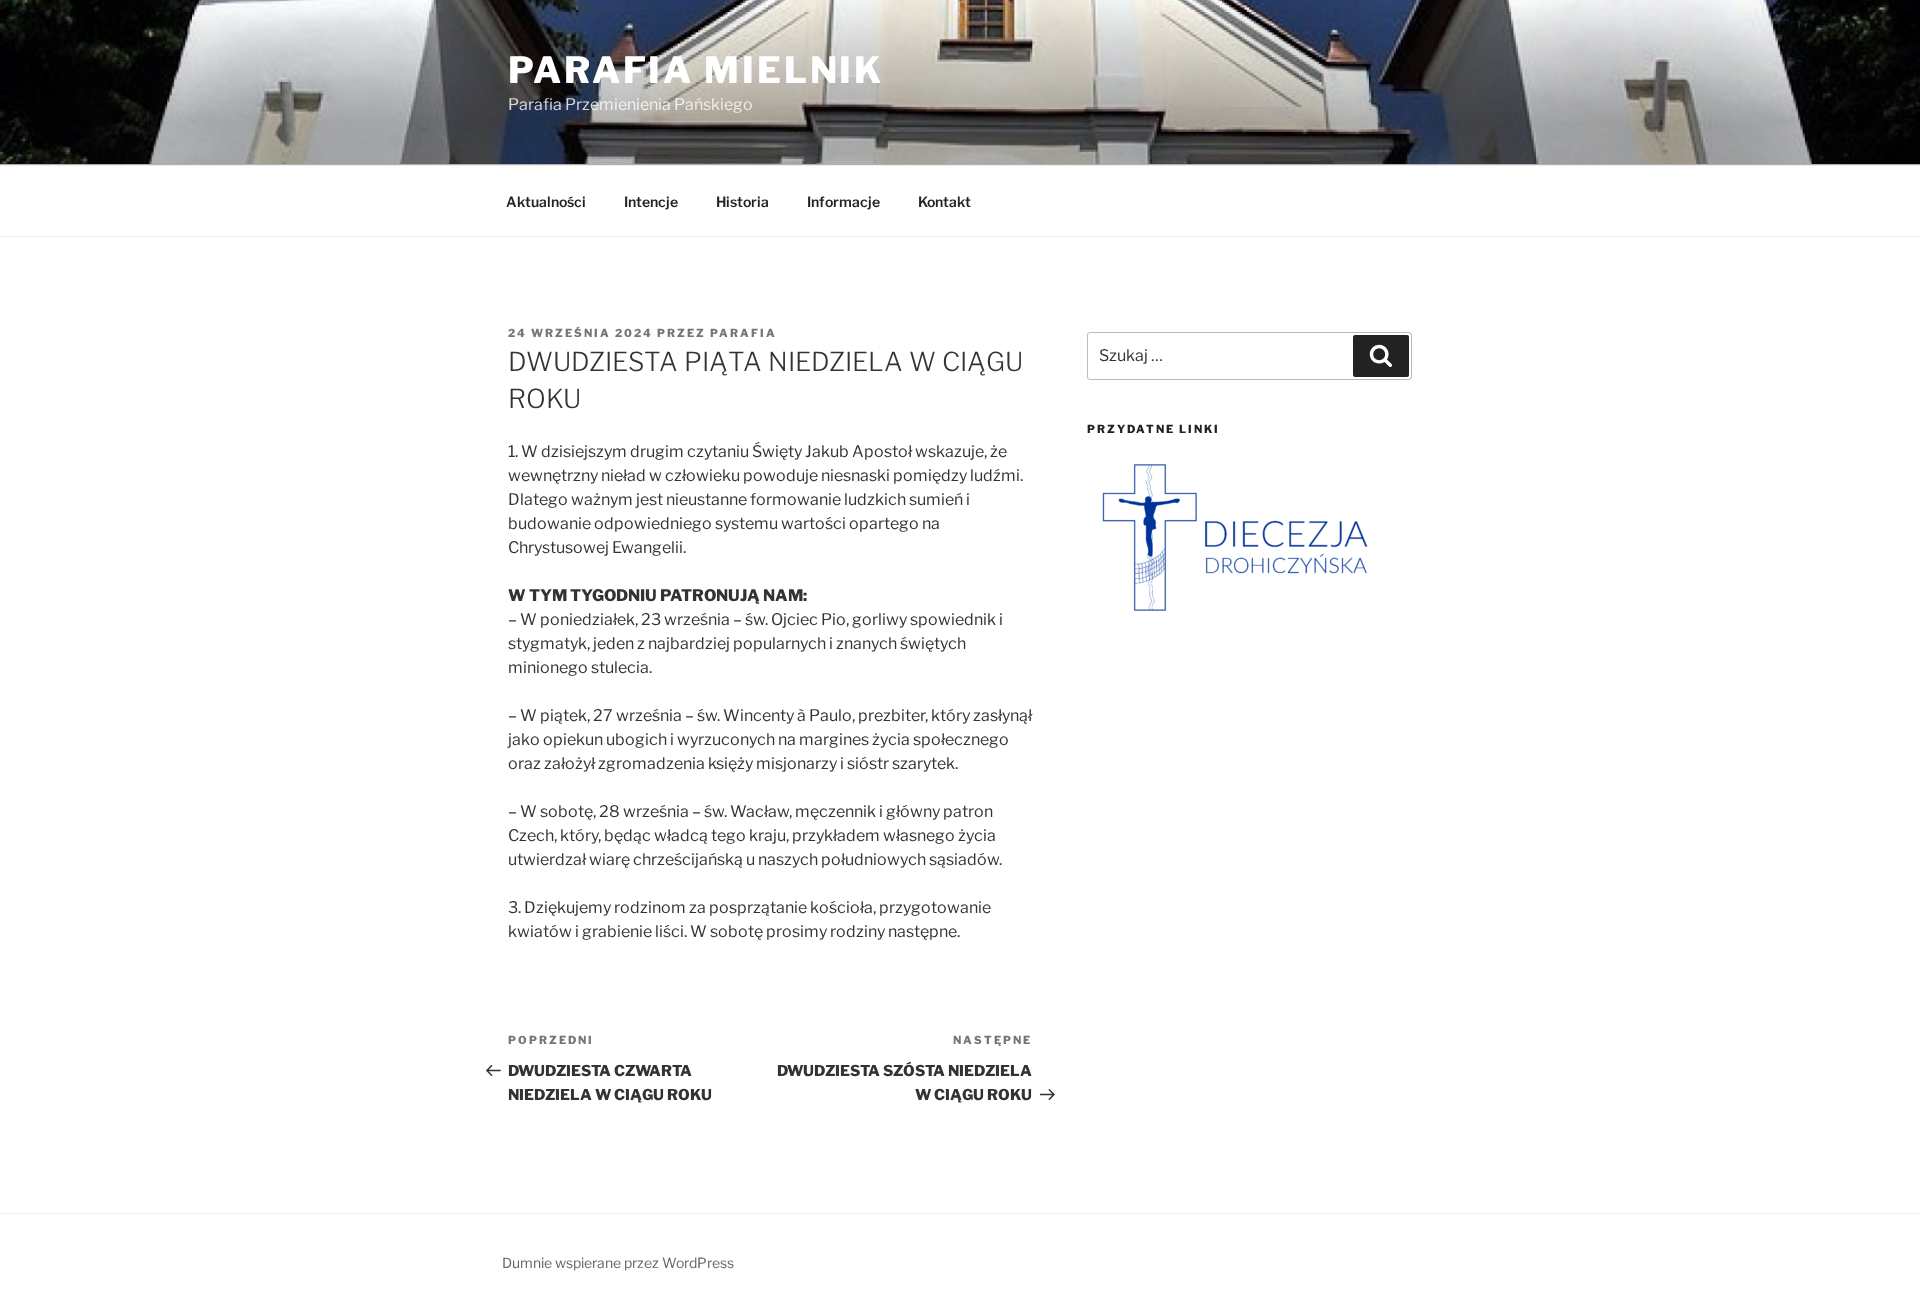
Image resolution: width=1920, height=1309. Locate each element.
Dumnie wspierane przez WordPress (618, 1262)
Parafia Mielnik (696, 70)
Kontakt (944, 201)
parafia (743, 333)
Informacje (843, 201)
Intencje (651, 201)
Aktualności (546, 201)
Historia (742, 201)
